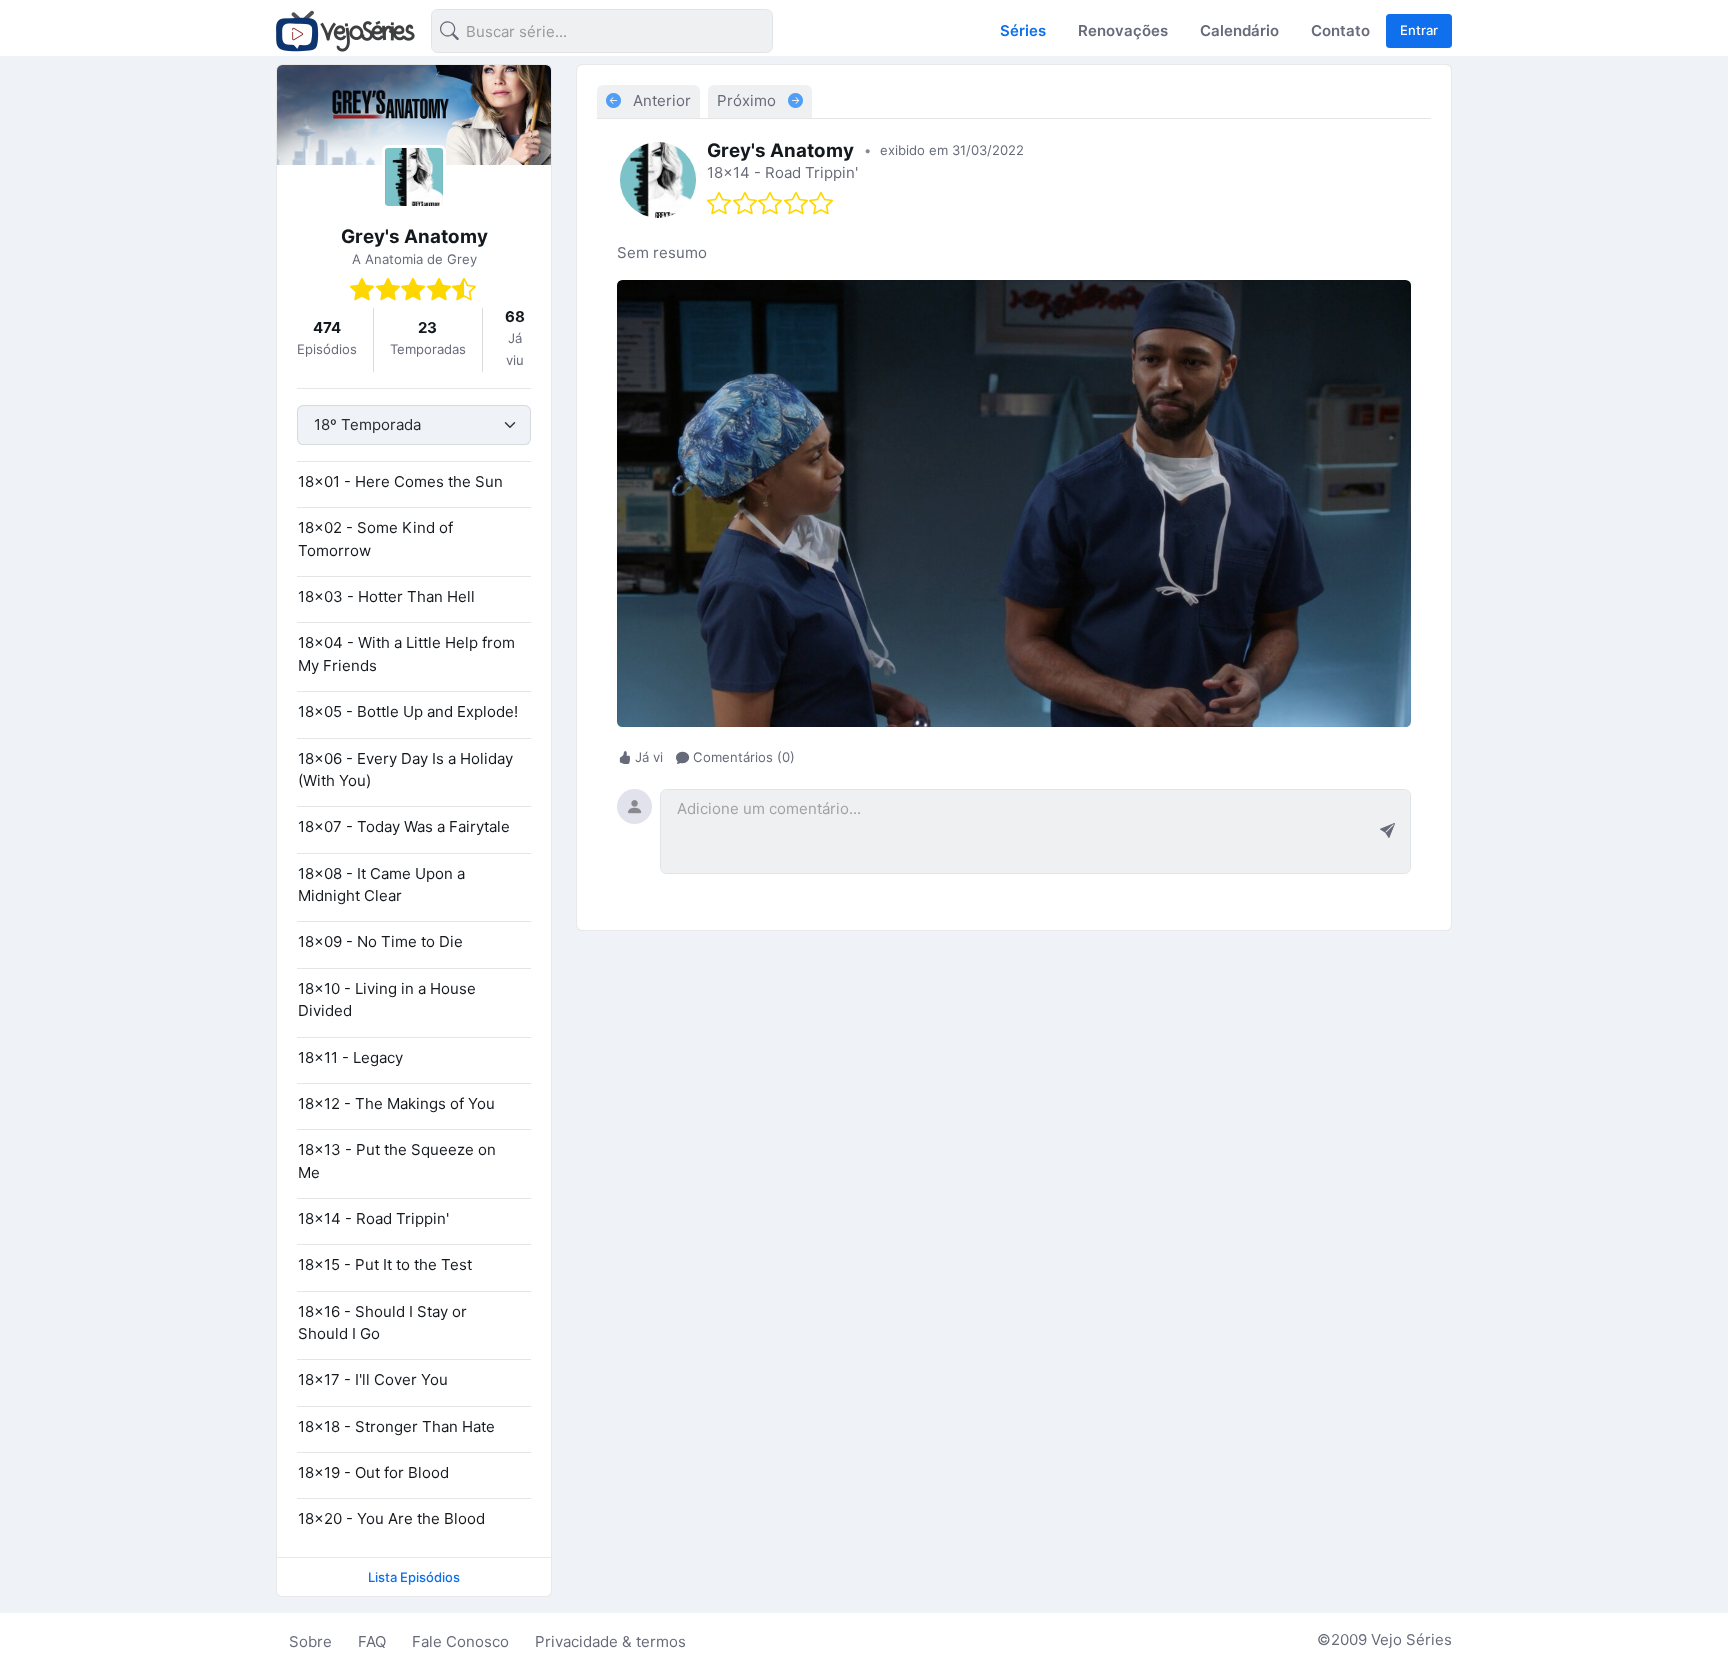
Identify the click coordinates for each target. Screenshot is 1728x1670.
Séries (1023, 30)
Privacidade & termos (610, 1641)
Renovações (1123, 30)
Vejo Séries (1411, 1639)
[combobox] (586, 34)
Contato (1340, 30)
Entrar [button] (1419, 30)
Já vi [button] (649, 757)
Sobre (310, 1641)
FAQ (372, 1641)
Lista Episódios (414, 1577)
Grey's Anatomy (414, 236)
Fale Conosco (460, 1641)
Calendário (1239, 30)
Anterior (660, 100)
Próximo (748, 100)
